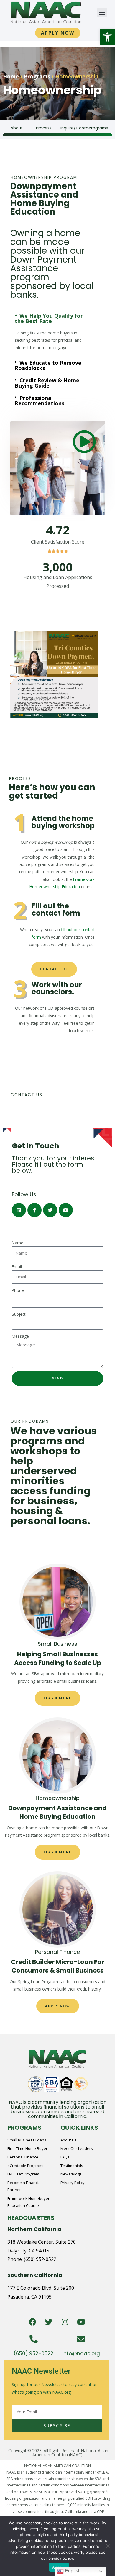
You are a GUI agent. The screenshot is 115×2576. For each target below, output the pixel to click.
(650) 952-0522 (40, 2259)
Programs (37, 76)
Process (44, 128)
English (72, 2571)
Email (17, 1267)
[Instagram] (65, 2322)
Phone (18, 1290)
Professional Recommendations (40, 401)
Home (11, 76)
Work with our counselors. (57, 988)
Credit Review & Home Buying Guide (47, 383)
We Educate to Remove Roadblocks (48, 365)
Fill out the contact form (56, 910)
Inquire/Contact (77, 128)
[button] (107, 37)
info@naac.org (81, 2353)
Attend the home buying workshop (63, 822)
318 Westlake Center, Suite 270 (42, 2242)
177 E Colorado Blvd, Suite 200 (41, 2288)
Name (18, 1243)
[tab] (54, 318)
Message (20, 1336)
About (17, 128)
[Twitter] (49, 2322)
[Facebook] (32, 2322)
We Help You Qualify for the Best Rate (49, 318)
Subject (19, 1314)
